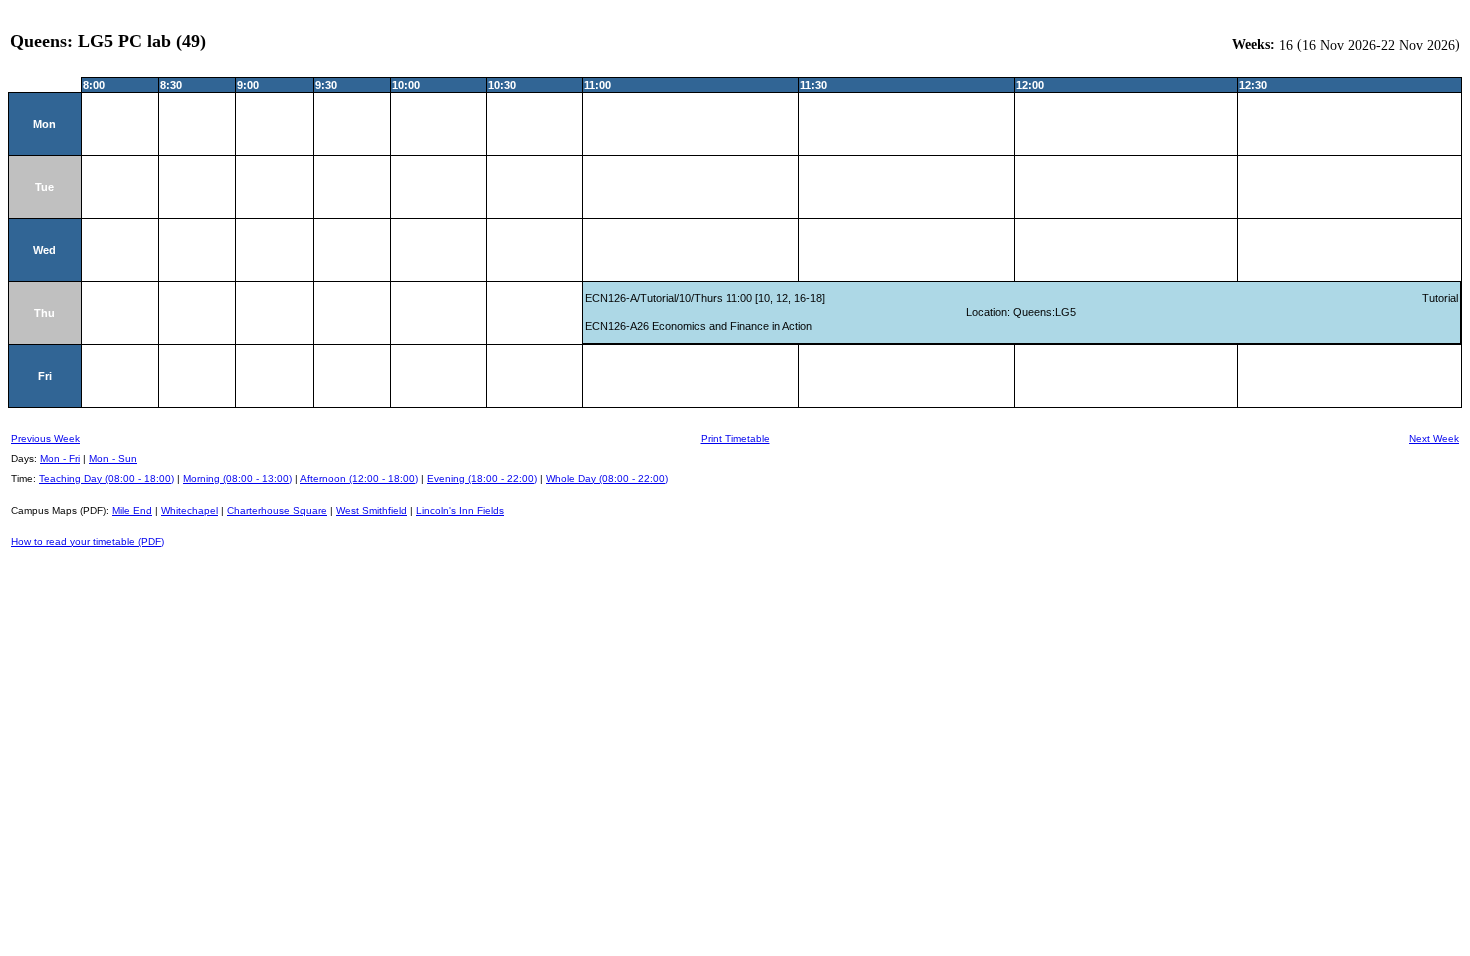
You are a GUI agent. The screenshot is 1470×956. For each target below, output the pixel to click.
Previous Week (45, 438)
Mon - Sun (113, 458)
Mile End (132, 510)
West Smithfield (371, 510)
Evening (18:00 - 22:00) (482, 478)
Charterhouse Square (277, 510)
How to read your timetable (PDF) (87, 541)
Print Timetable (735, 438)
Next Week (1434, 438)
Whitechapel (189, 510)
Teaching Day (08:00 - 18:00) (106, 478)
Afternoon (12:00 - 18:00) (359, 478)
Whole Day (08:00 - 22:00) (607, 478)
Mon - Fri (60, 458)
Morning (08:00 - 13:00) (237, 478)
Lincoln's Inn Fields (460, 510)
